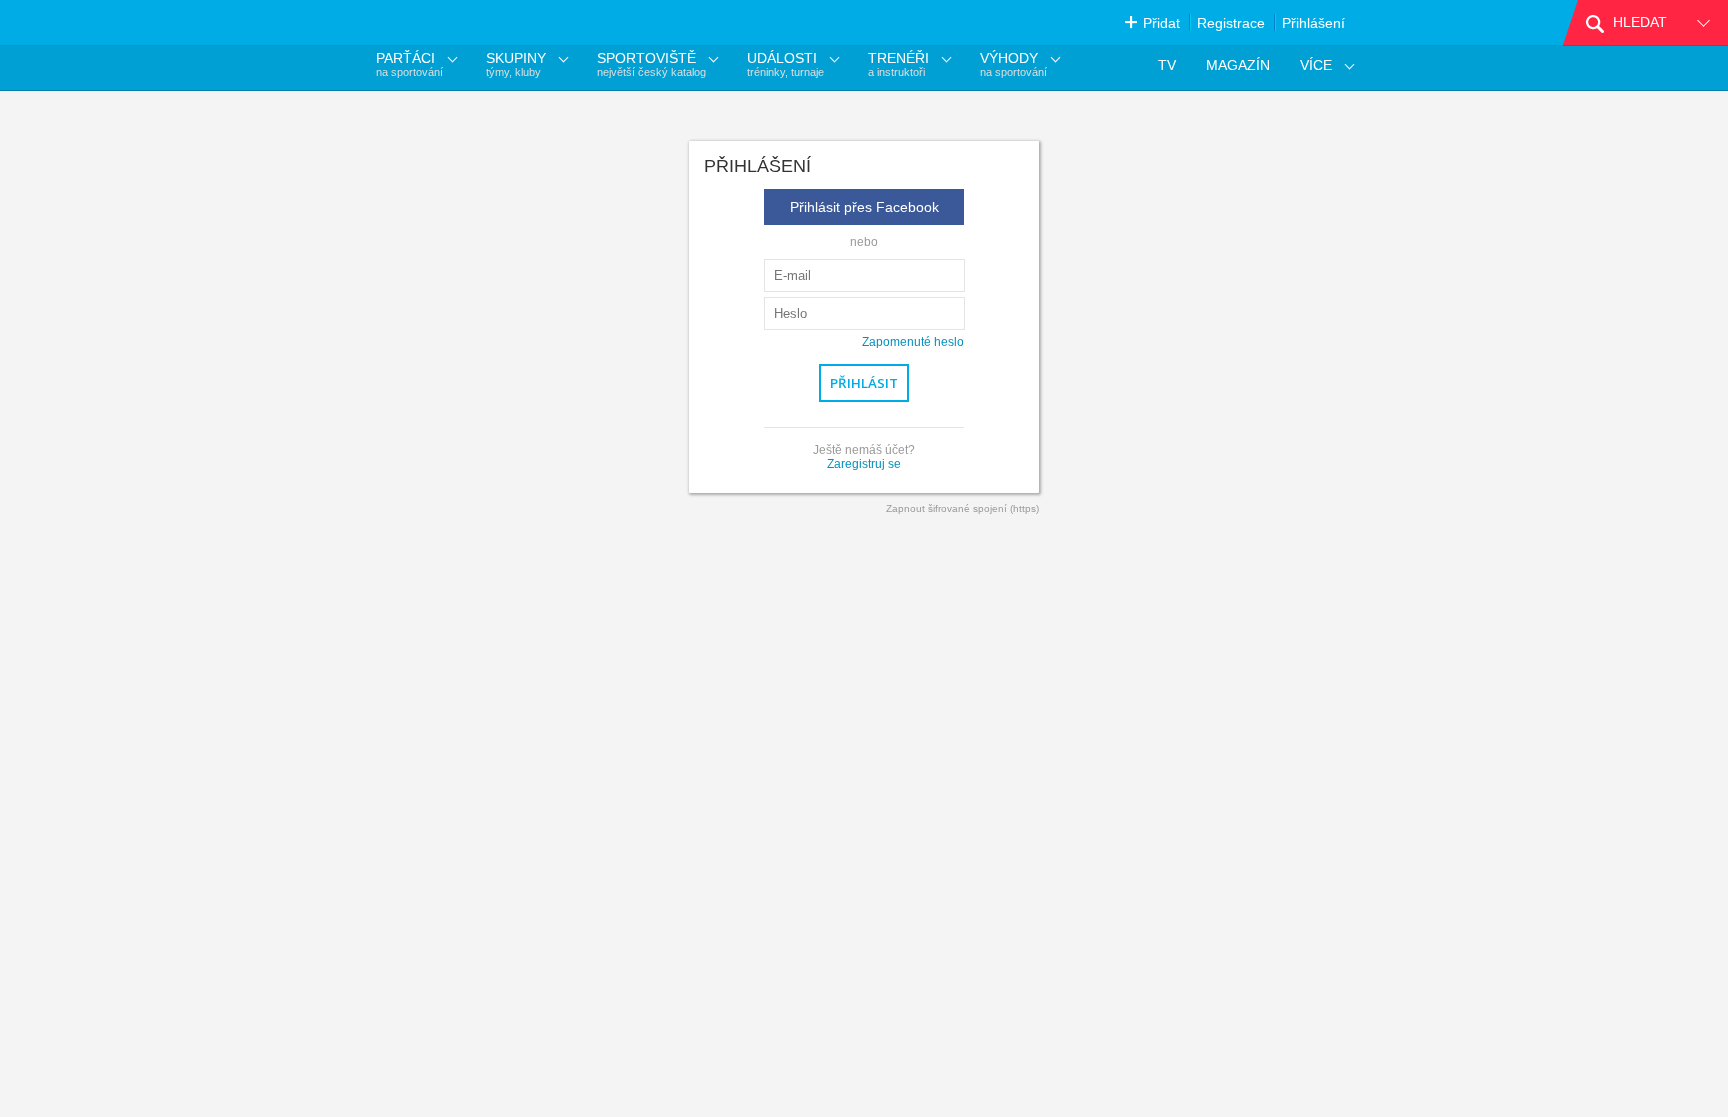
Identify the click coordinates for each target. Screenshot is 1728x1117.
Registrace (1231, 23)
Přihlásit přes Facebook (864, 207)
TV (1167, 65)
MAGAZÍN (1238, 65)
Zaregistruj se (864, 464)
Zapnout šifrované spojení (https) (962, 508)
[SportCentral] (468, 22)
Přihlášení (1313, 23)
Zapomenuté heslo (913, 342)
